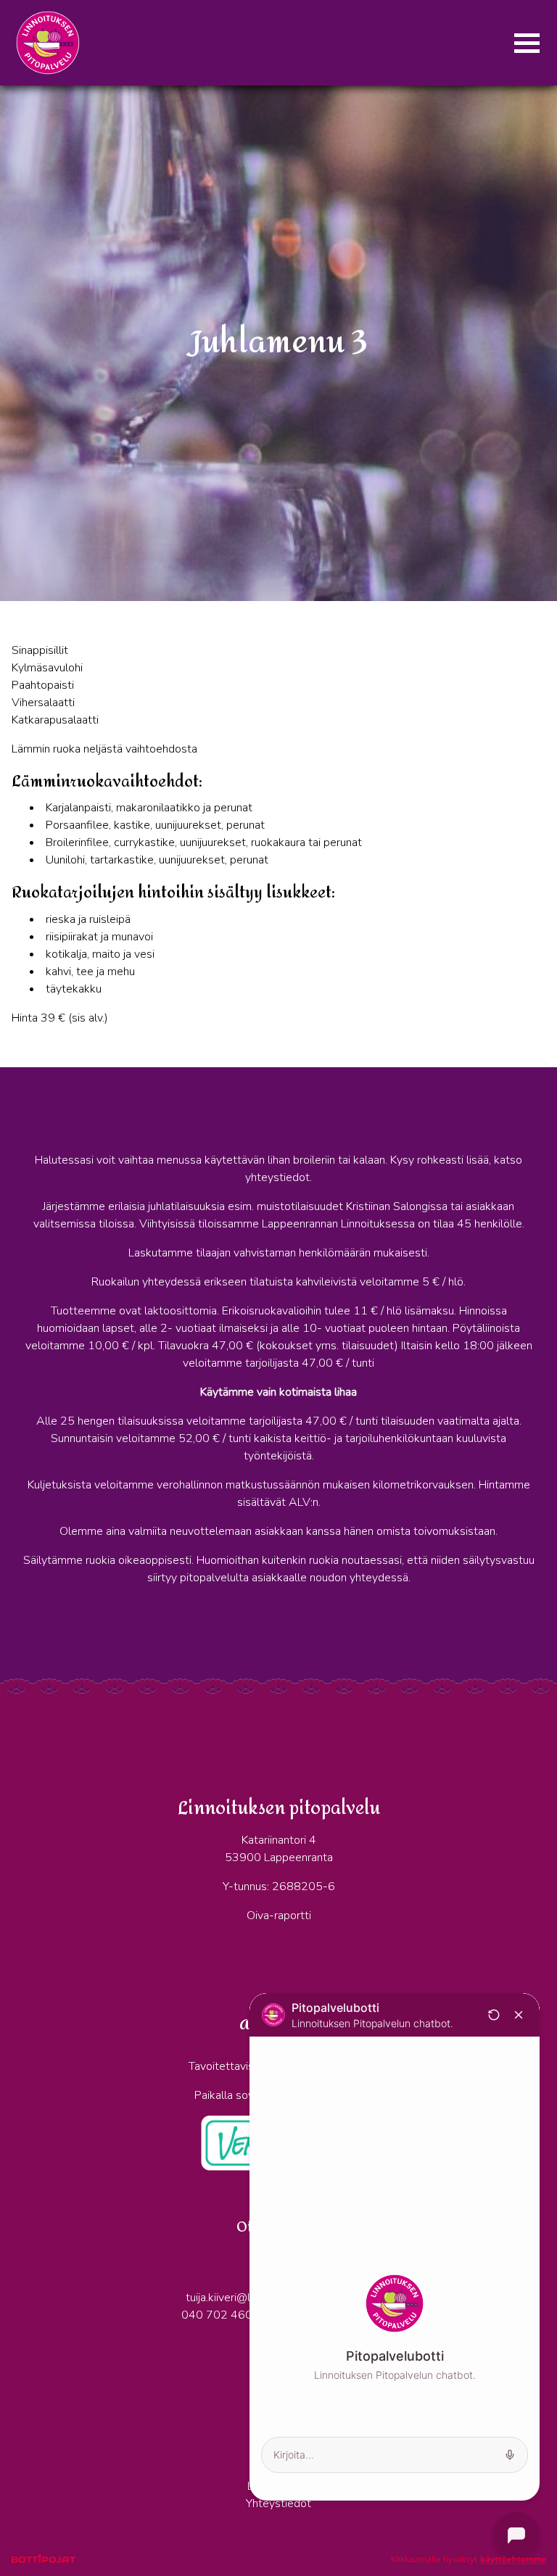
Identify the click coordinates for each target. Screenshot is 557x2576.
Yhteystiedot (278, 2503)
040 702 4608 (220, 2315)
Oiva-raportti (279, 1916)
